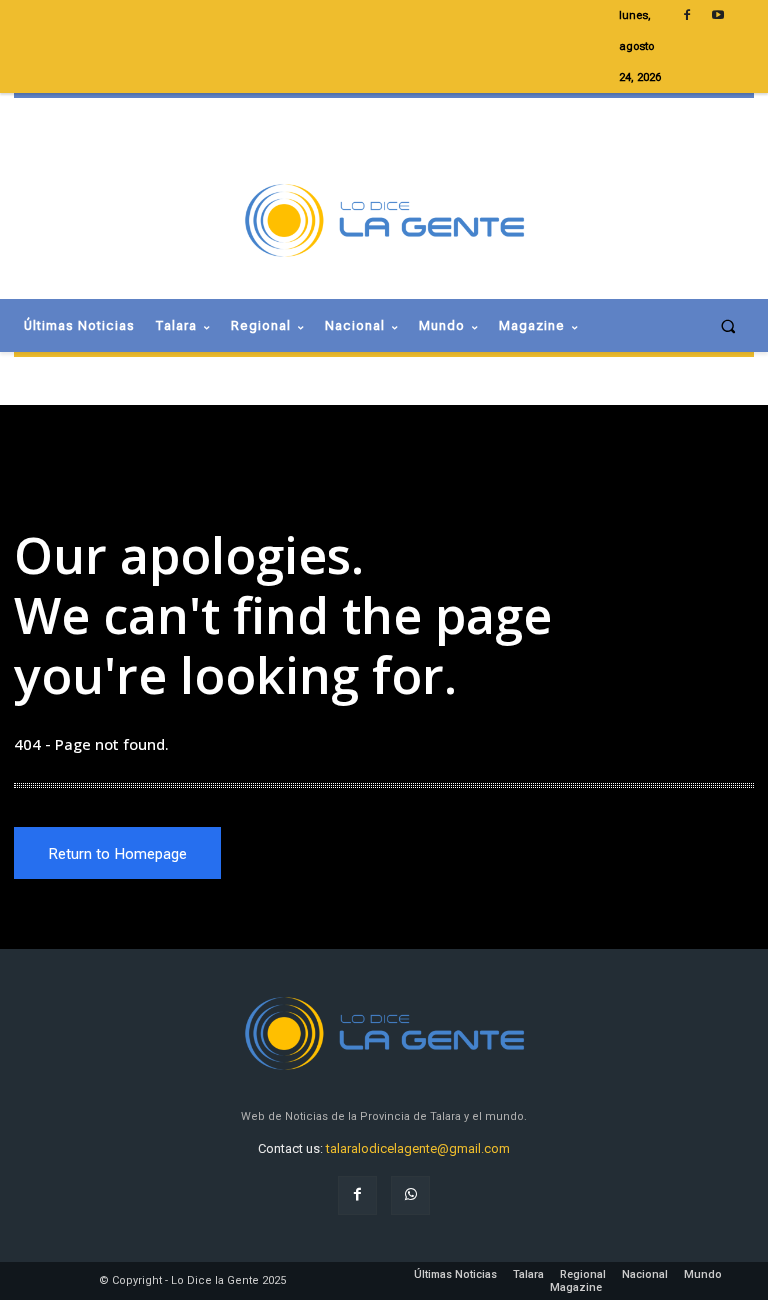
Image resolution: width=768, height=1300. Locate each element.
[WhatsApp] (410, 1195)
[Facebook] (357, 1195)
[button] (728, 325)
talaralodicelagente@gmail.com (418, 1148)
